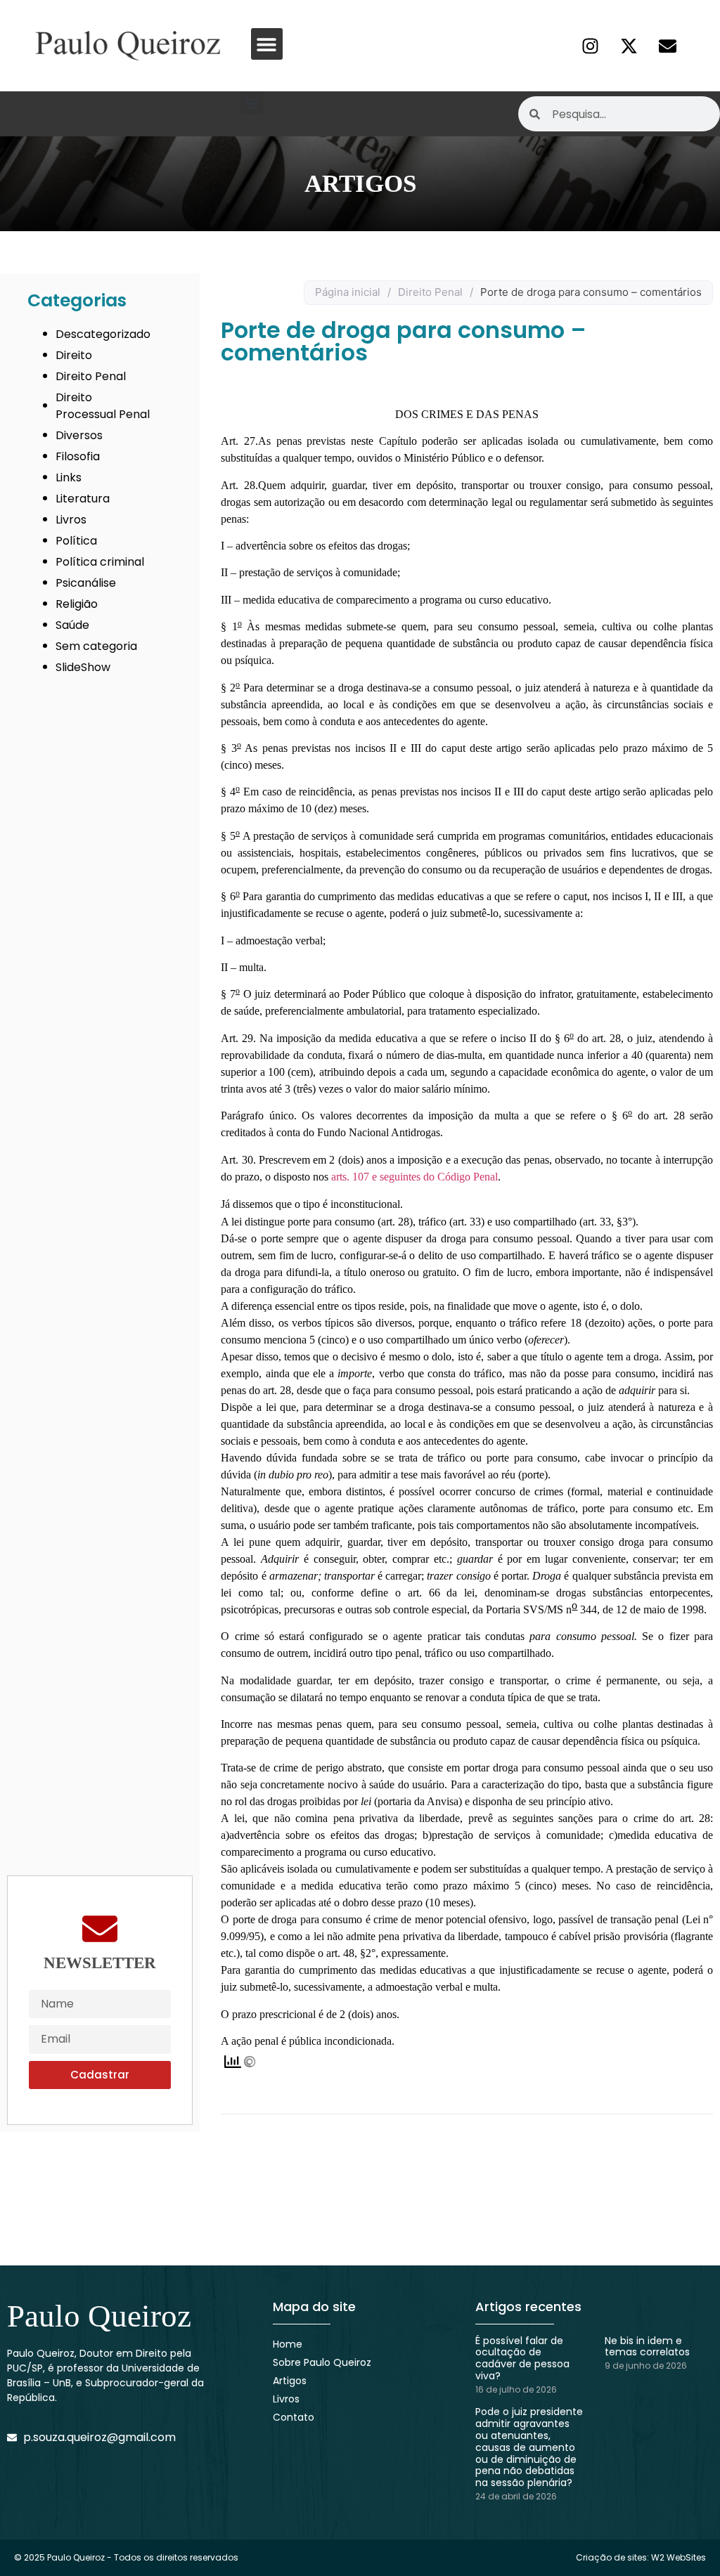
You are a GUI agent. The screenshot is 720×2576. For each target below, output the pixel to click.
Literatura (83, 499)
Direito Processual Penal (103, 406)
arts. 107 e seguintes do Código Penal (414, 1177)
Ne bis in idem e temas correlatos (647, 2347)
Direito (74, 355)
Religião (77, 604)
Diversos (79, 435)
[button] (267, 44)
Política (76, 541)
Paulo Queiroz (99, 2316)
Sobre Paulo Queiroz (322, 2362)
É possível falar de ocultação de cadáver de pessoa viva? (522, 2358)
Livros (71, 520)
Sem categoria (96, 646)
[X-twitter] (629, 46)
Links (69, 477)
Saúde (72, 625)
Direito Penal (91, 376)
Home (288, 2344)
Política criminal (100, 562)
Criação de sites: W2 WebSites (641, 2557)
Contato (294, 2417)
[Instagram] (590, 46)
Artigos (290, 2381)
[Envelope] (667, 46)
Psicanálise (86, 583)
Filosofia (78, 456)
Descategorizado (103, 334)
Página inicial (348, 292)
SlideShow (83, 667)
